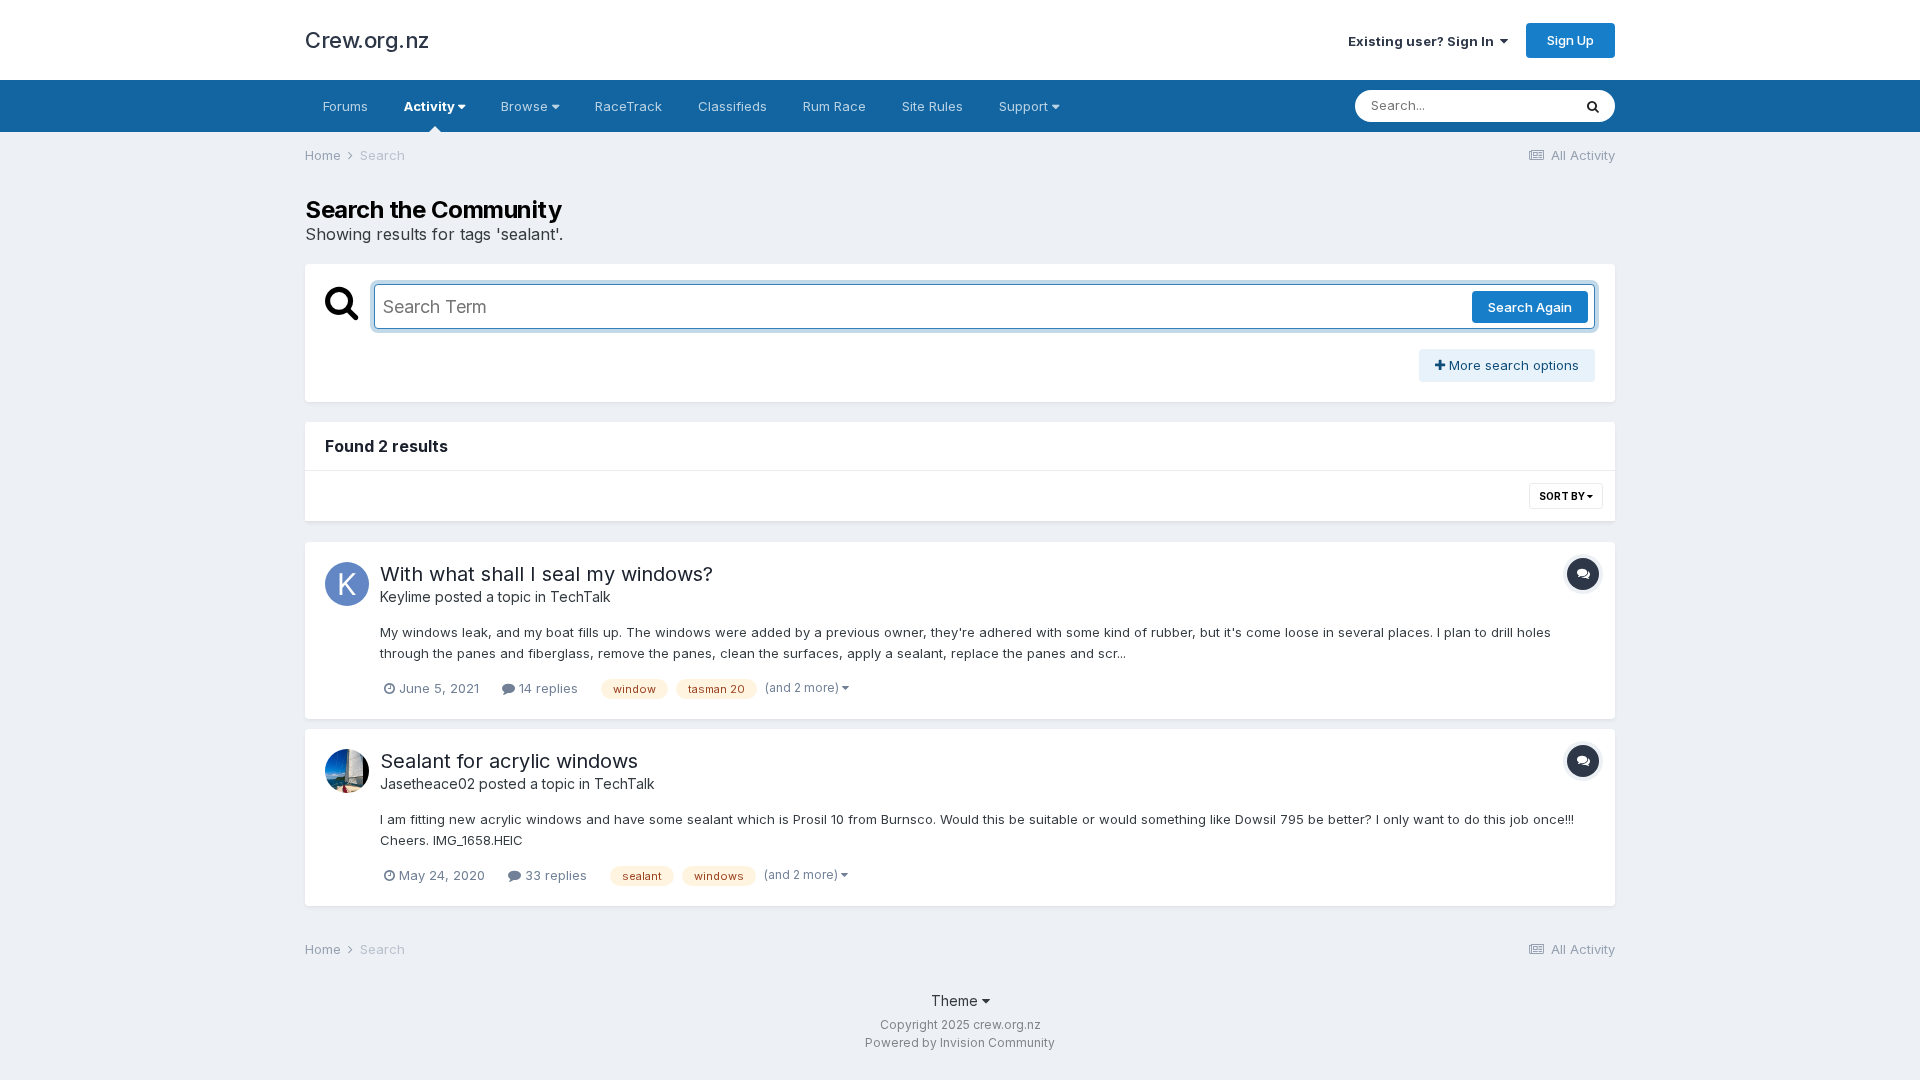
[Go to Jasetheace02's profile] (347, 771)
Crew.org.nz (367, 40)
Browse (526, 106)
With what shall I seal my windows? (546, 574)
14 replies (546, 688)
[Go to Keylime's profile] (347, 584)
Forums (345, 106)
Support (1025, 106)
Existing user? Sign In (1424, 41)
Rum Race (834, 106)
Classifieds (732, 106)
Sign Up (1570, 40)
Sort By (1563, 496)
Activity (431, 106)
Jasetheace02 (427, 783)
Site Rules (932, 106)
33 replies (554, 875)
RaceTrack (628, 106)
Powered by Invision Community (960, 1042)
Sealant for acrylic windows (509, 761)
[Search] (1593, 106)
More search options (1512, 365)
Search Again (1530, 307)
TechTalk (580, 596)
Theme (956, 1000)
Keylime (405, 596)
